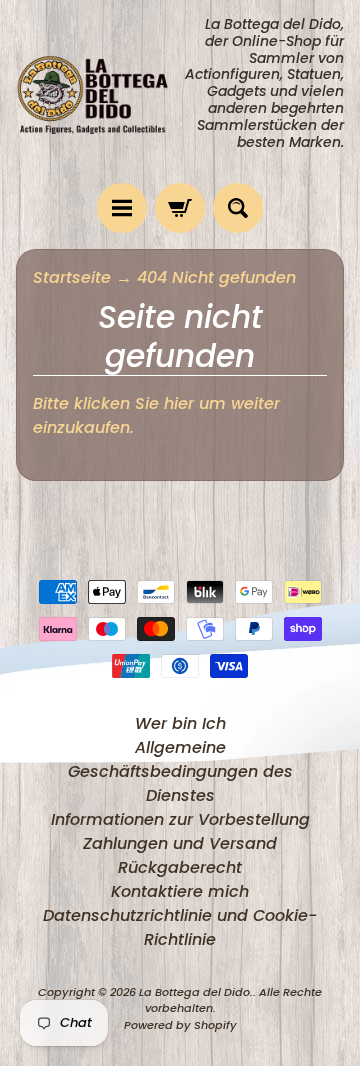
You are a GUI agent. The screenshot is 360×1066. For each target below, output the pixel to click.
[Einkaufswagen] (180, 208)
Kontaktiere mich (180, 891)
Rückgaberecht (180, 867)
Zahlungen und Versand (180, 843)
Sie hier (164, 403)
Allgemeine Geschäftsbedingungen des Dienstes (180, 771)
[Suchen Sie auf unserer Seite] (238, 208)
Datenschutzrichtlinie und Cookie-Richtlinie (180, 927)
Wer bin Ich (180, 723)
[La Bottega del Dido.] (98, 91)
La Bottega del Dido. (196, 992)
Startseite (72, 277)
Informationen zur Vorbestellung (180, 819)
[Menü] (122, 208)
